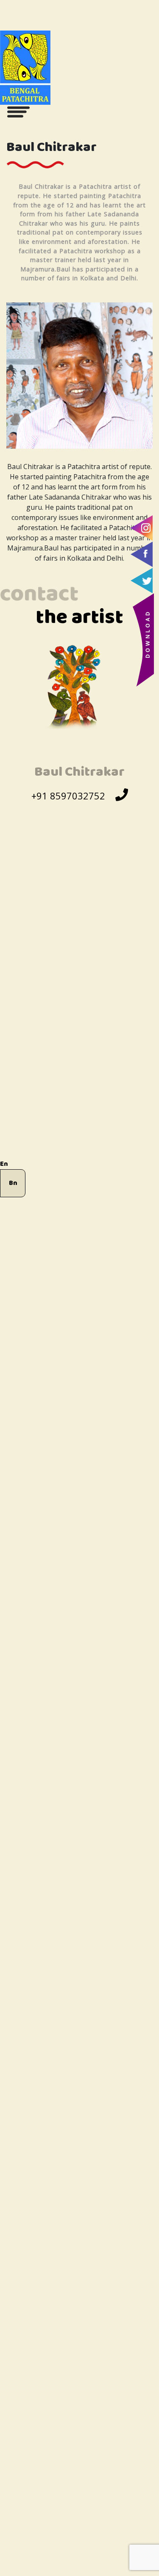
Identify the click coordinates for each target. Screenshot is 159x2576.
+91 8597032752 (68, 796)
